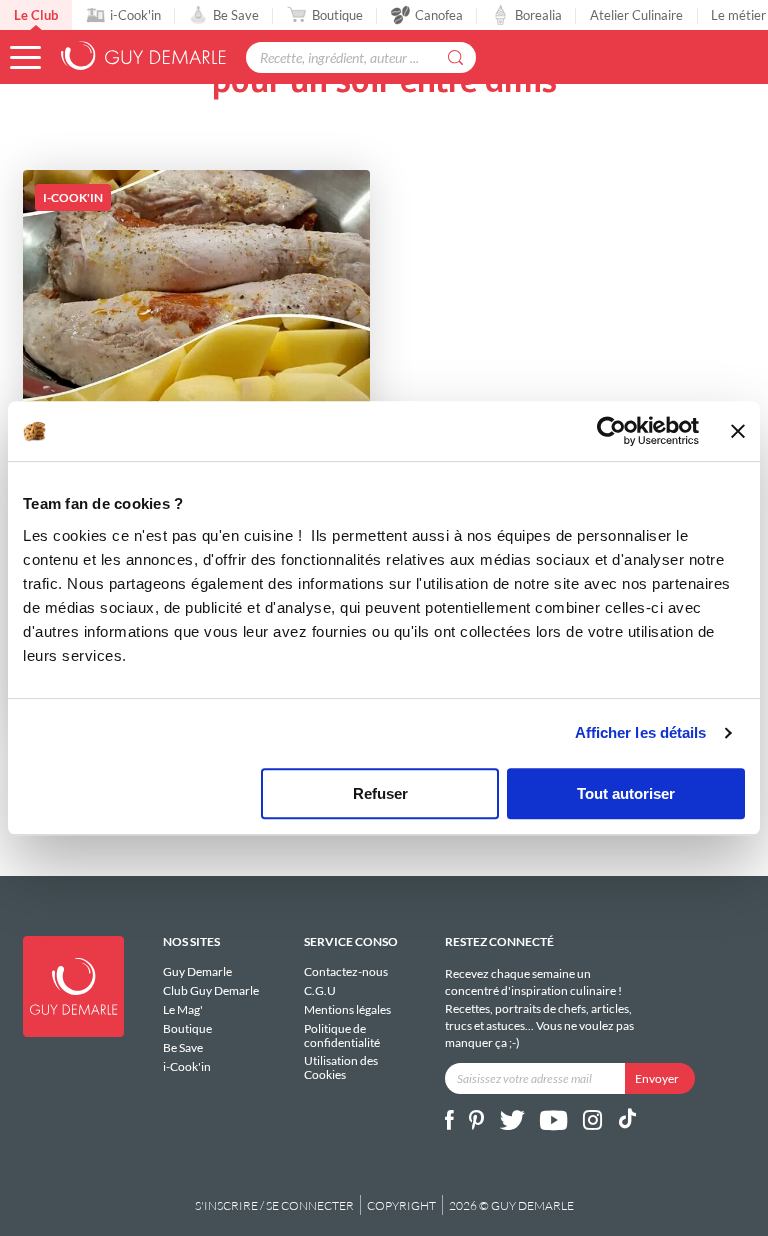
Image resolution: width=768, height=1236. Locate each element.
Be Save (236, 15)
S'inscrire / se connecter (274, 1205)
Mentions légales (347, 1009)
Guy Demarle (197, 972)
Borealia (538, 15)
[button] (25, 57)
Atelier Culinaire (636, 15)
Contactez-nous (346, 972)
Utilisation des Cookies (341, 1067)
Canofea (439, 15)
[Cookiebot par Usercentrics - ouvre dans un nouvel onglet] (611, 431)
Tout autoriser (626, 793)
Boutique (337, 15)
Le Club (36, 15)
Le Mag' (183, 1009)
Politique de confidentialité (342, 1035)
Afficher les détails (641, 732)
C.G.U (320, 990)
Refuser (380, 793)
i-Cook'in (135, 15)
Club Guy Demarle (211, 990)
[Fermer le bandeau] (738, 431)
